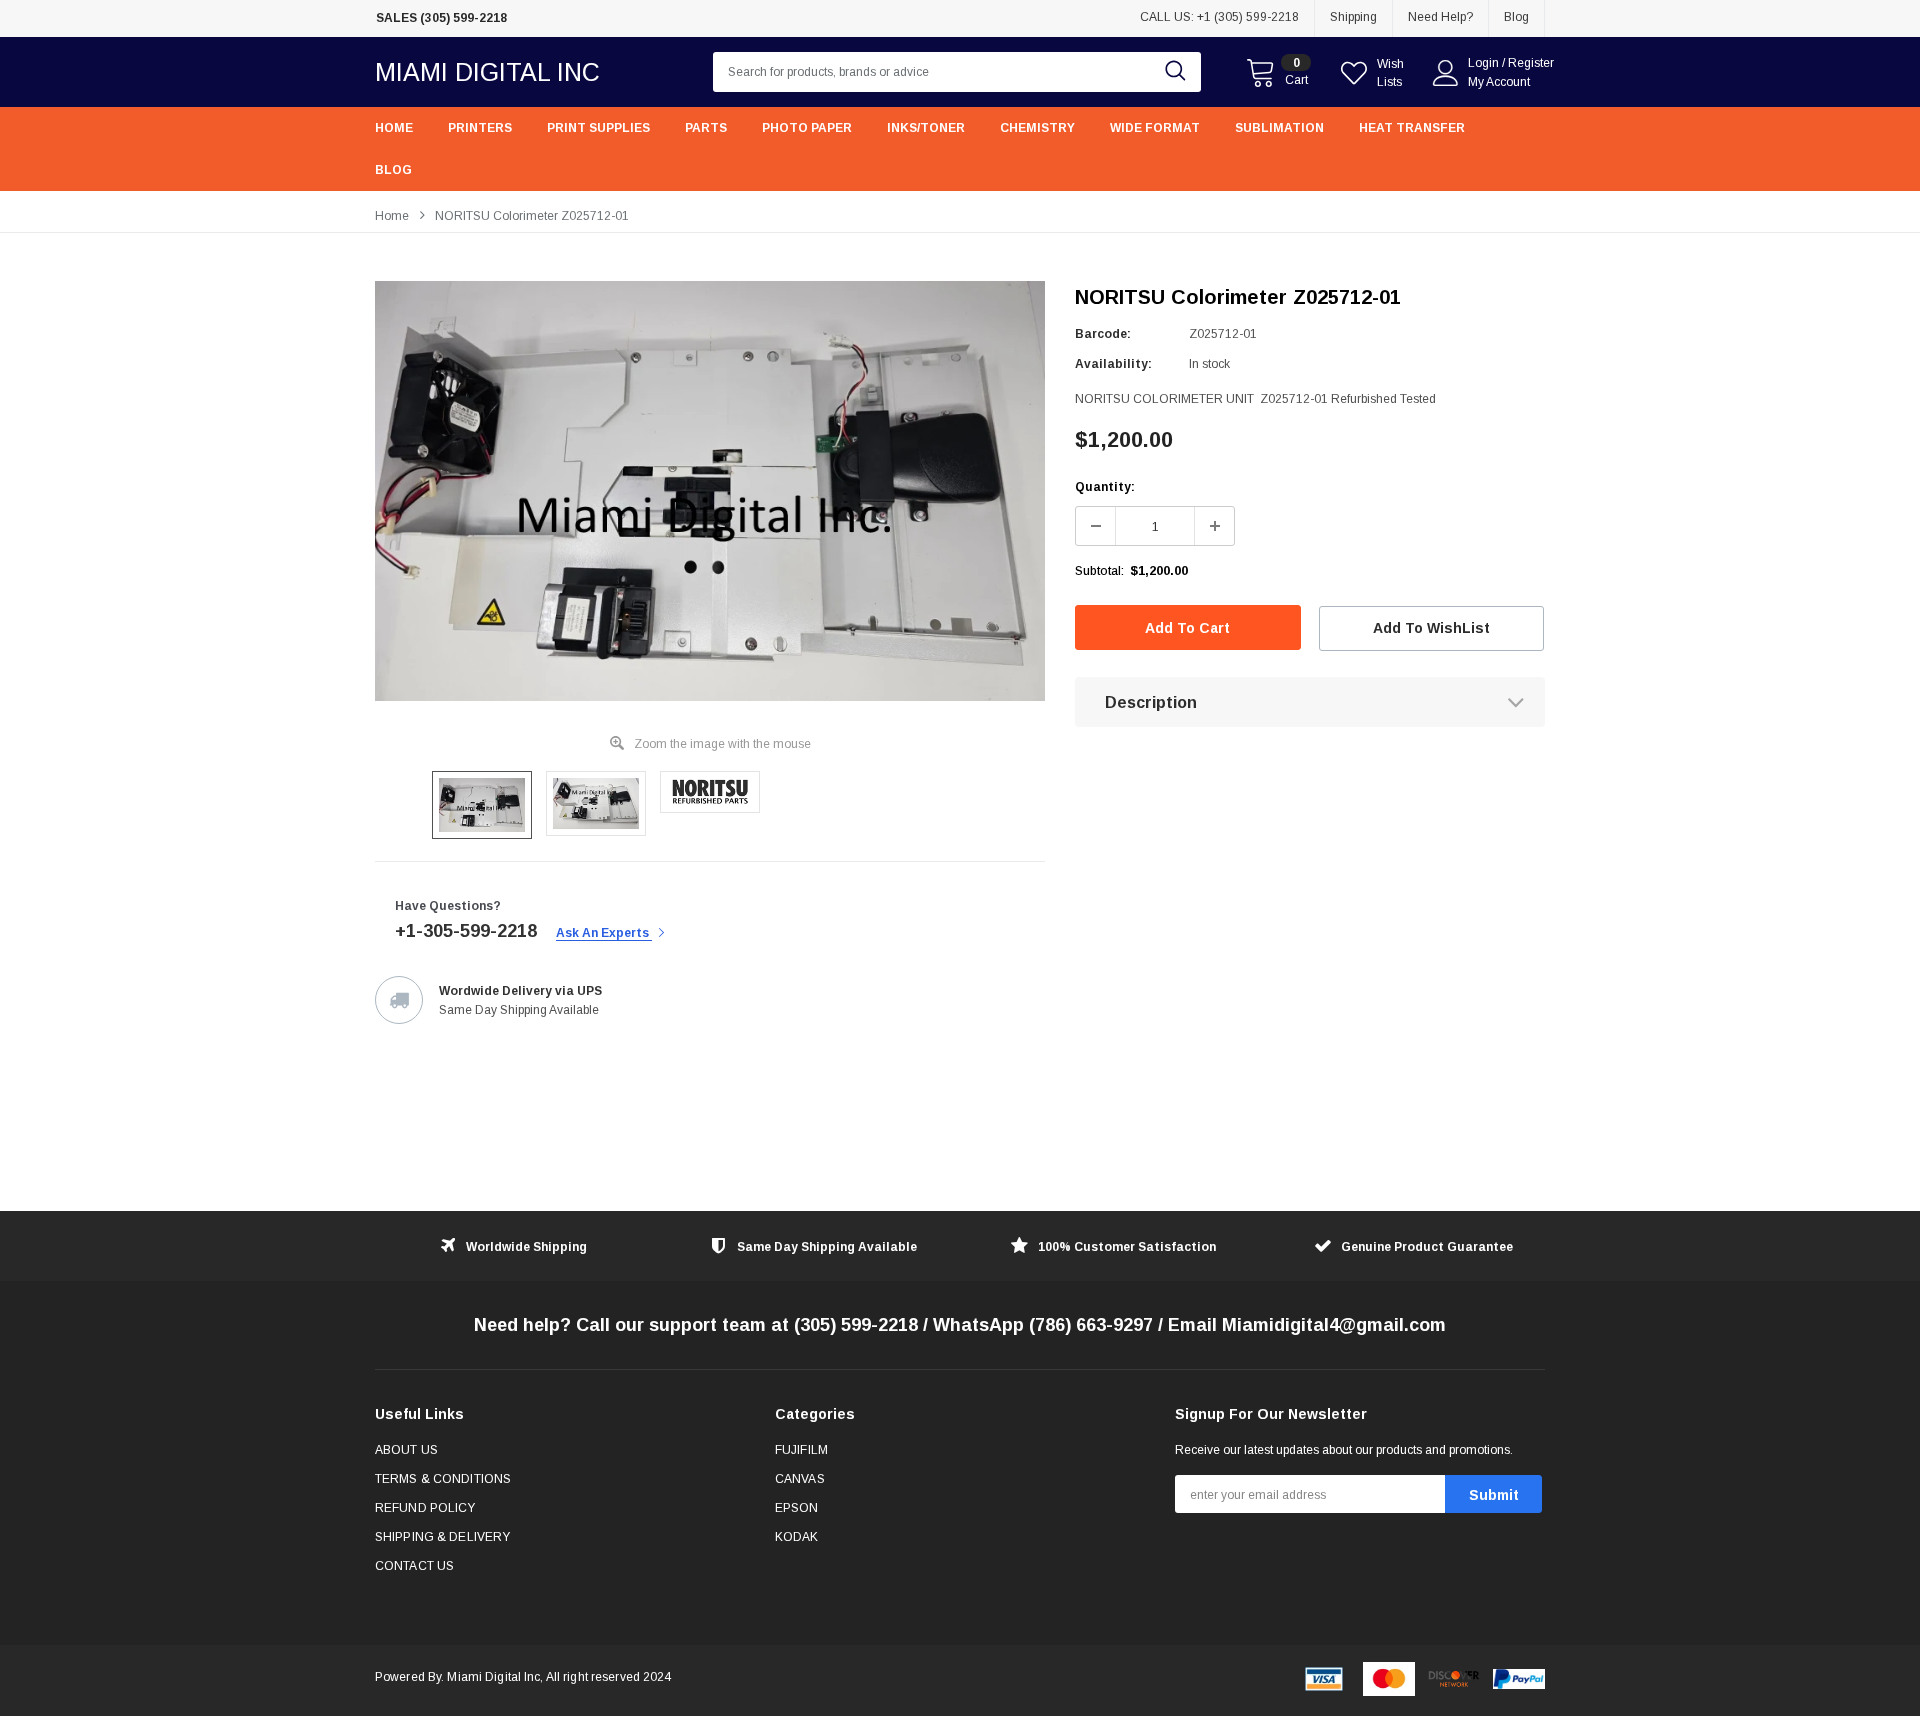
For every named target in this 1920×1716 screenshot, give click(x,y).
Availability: (1113, 364)
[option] (560, 18)
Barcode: (1103, 334)
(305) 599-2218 (856, 1325)
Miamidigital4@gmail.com (1334, 1325)
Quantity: (1105, 487)
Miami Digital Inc (487, 72)
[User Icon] (1446, 73)
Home (392, 216)
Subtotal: (1099, 571)
